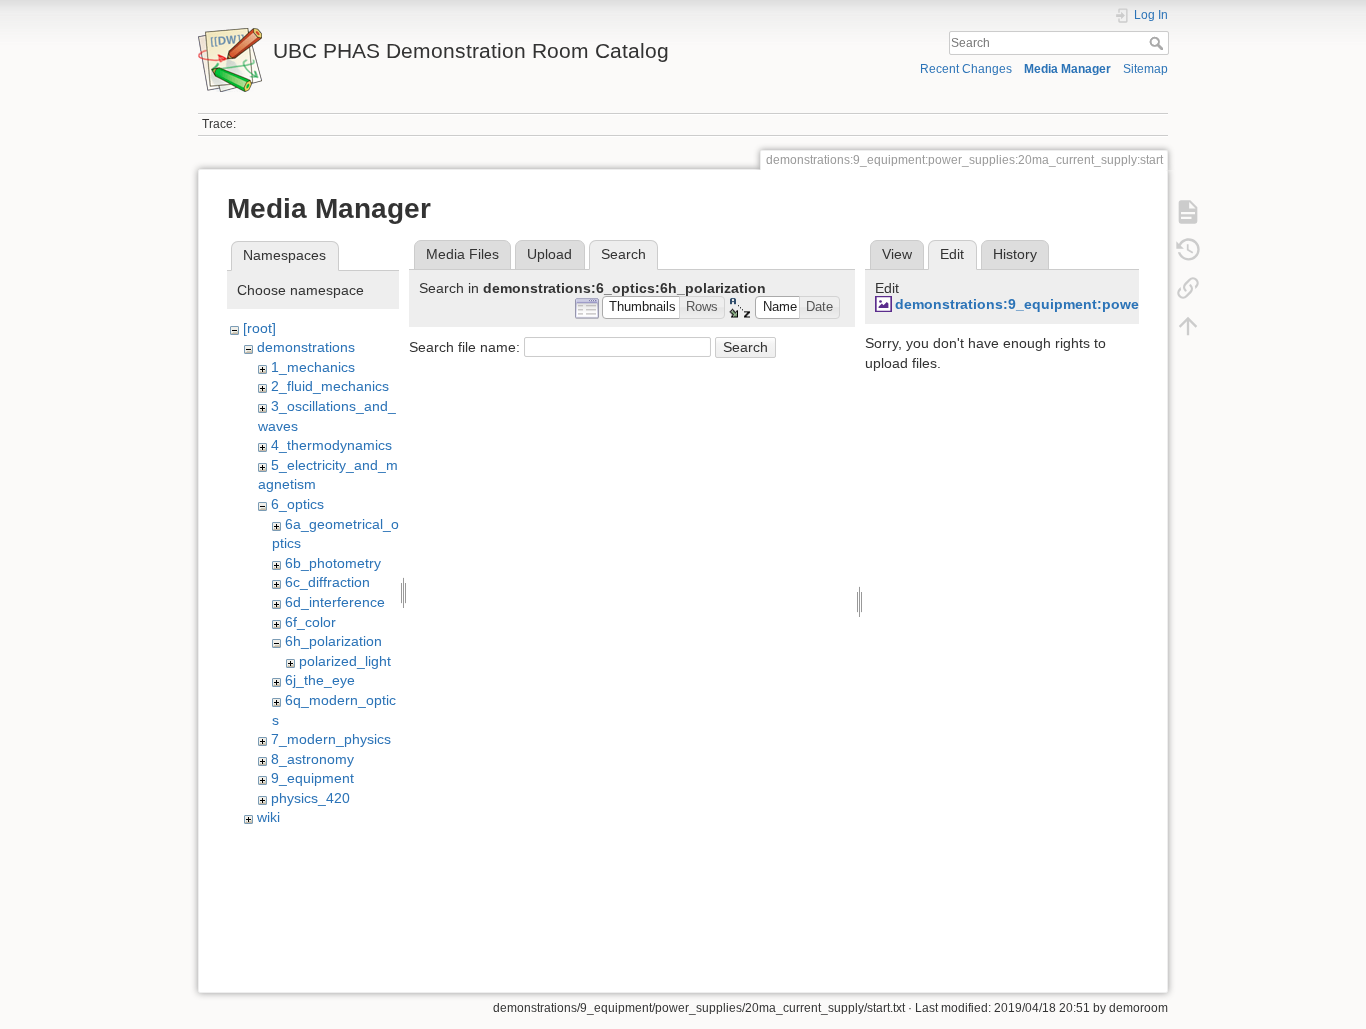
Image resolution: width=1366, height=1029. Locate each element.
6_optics (297, 504)
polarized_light (345, 661)
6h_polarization (333, 641)
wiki (268, 817)
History (1015, 254)
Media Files (462, 254)
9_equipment (312, 778)
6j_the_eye (320, 680)
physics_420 (310, 798)
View (897, 254)
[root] (259, 328)
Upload (549, 254)
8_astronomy (312, 759)
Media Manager (1067, 69)
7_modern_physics (331, 739)
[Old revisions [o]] (1188, 250)
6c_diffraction (327, 582)
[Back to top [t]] (1188, 326)
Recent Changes (966, 69)
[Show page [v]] (1188, 212)
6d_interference (335, 602)
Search (1158, 43)
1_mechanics (313, 367)
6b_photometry (333, 563)
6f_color (310, 622)
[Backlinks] (1188, 288)
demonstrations (306, 347)
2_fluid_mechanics (330, 386)
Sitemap (1145, 69)
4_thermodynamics (331, 445)
